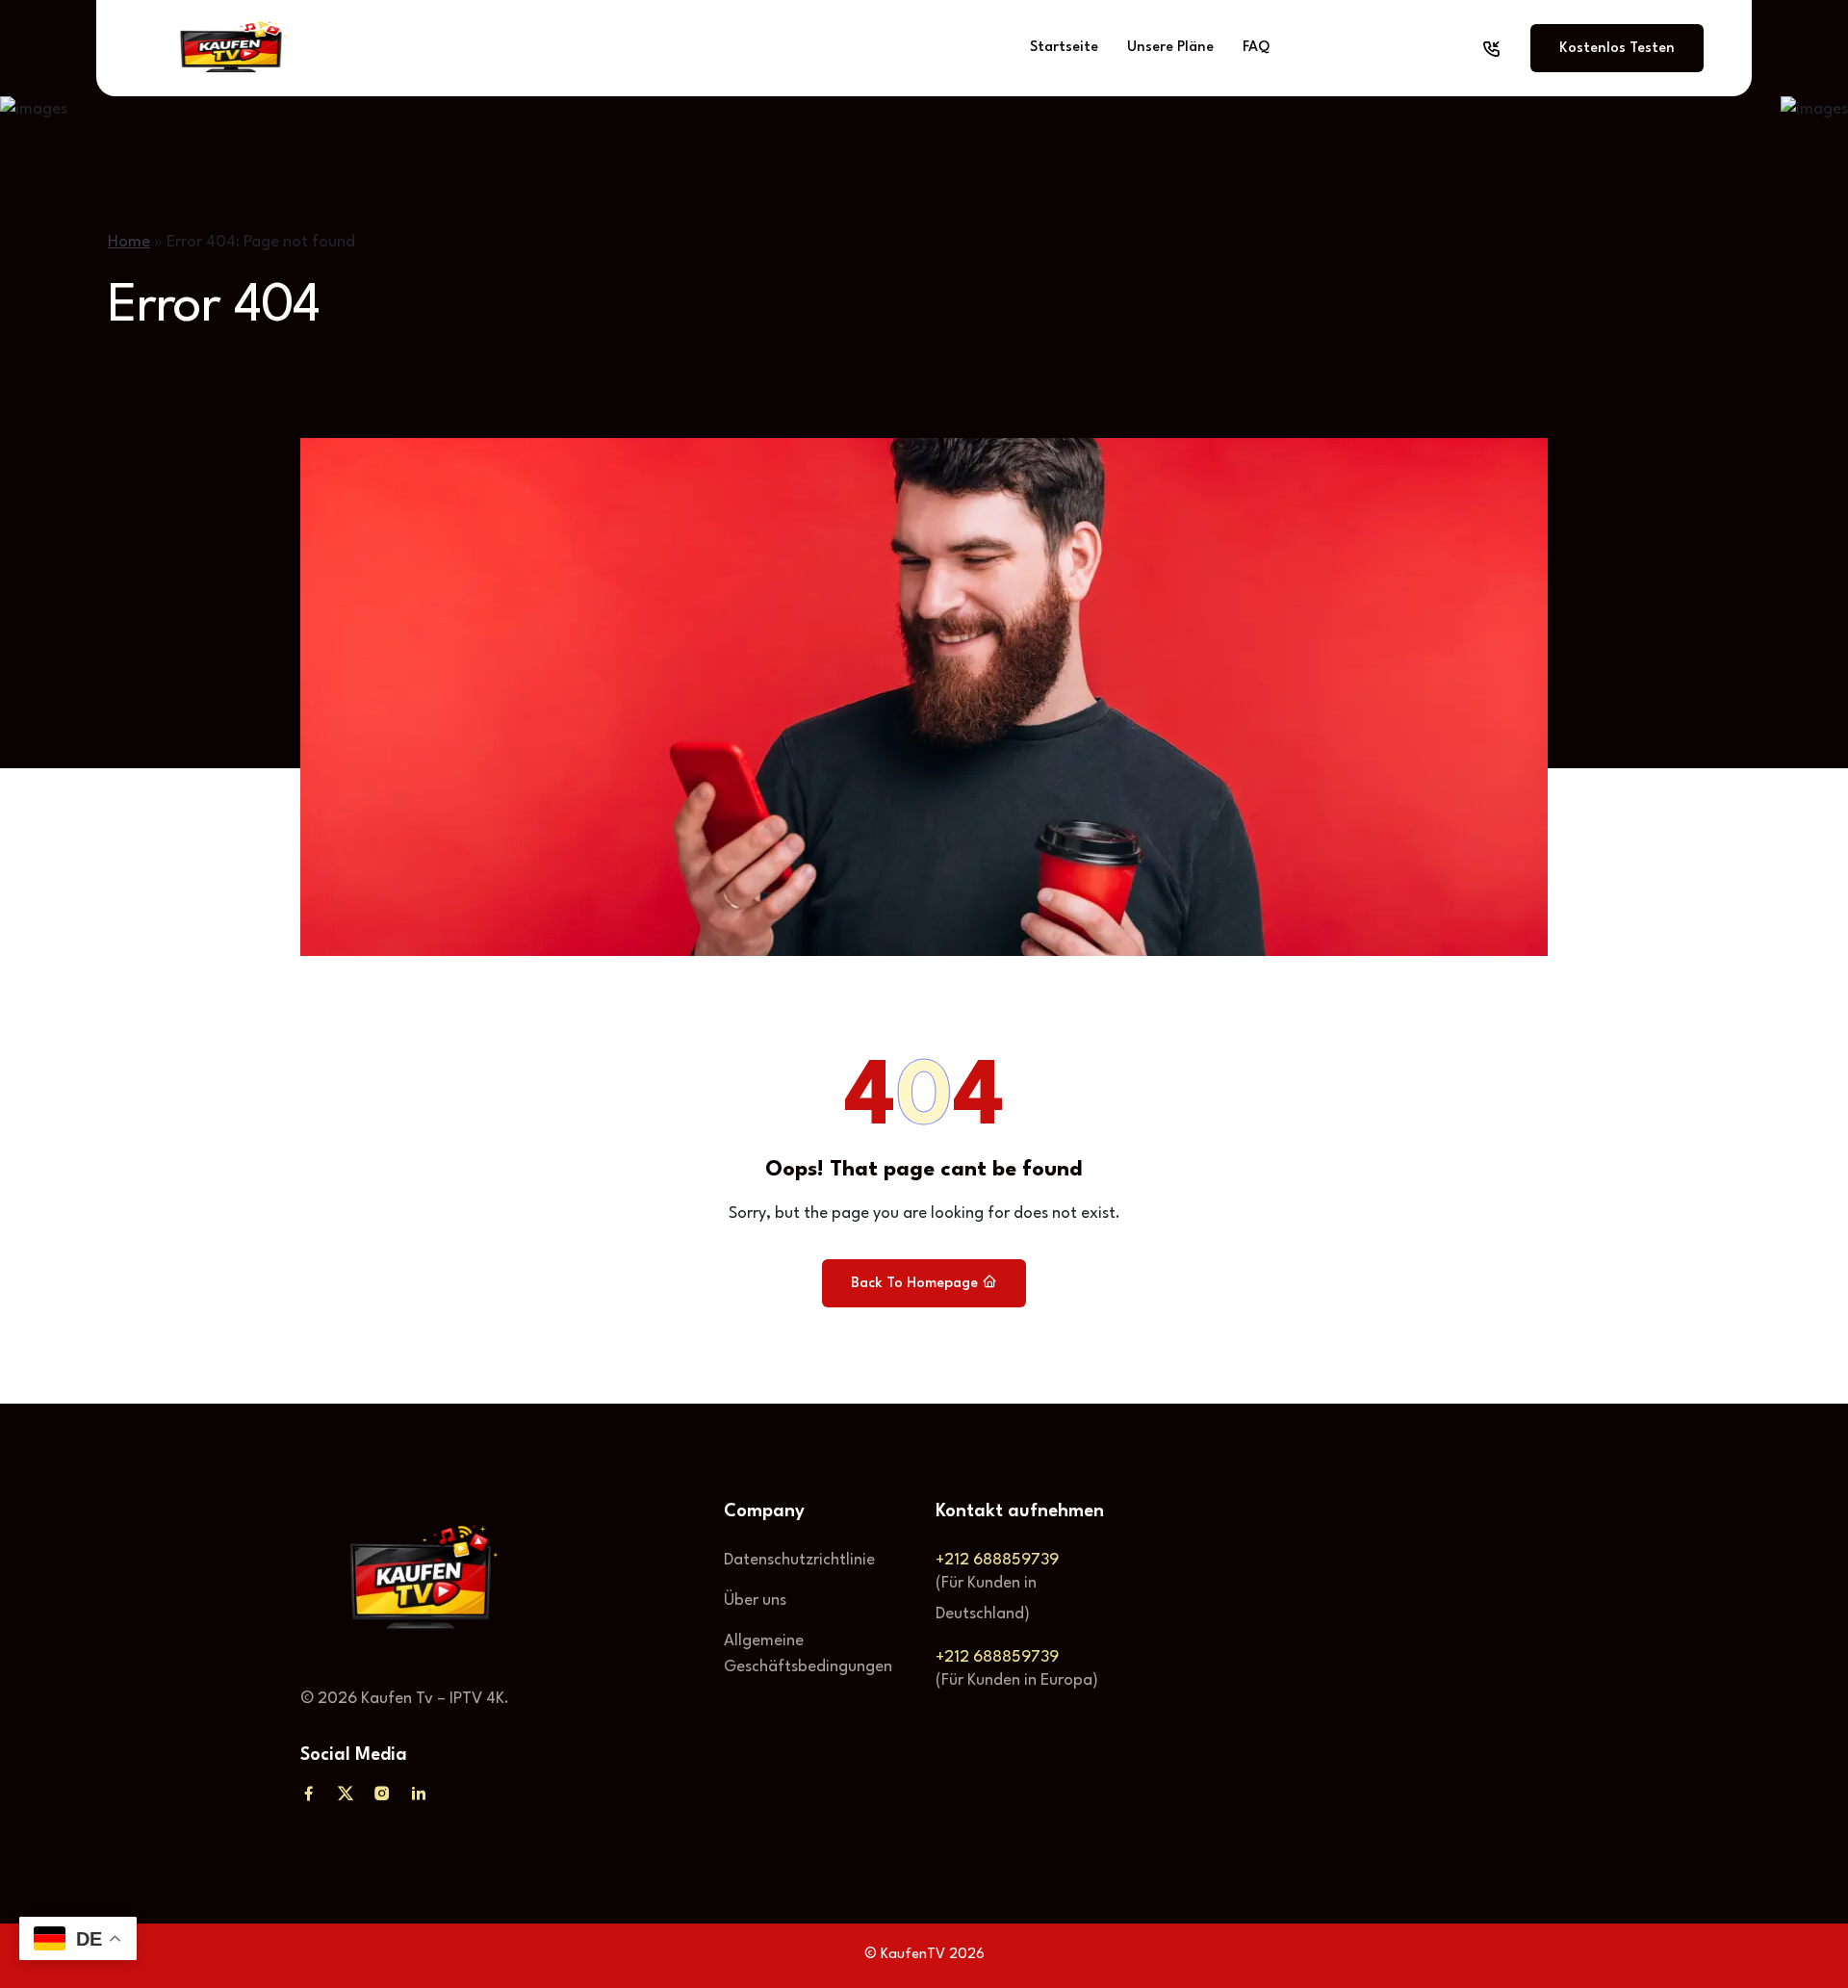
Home (129, 242)
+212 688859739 (997, 1560)
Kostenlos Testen (1617, 49)
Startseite (1064, 48)
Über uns (755, 1601)
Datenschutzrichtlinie (799, 1560)
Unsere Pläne (1170, 48)
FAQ (1256, 48)
